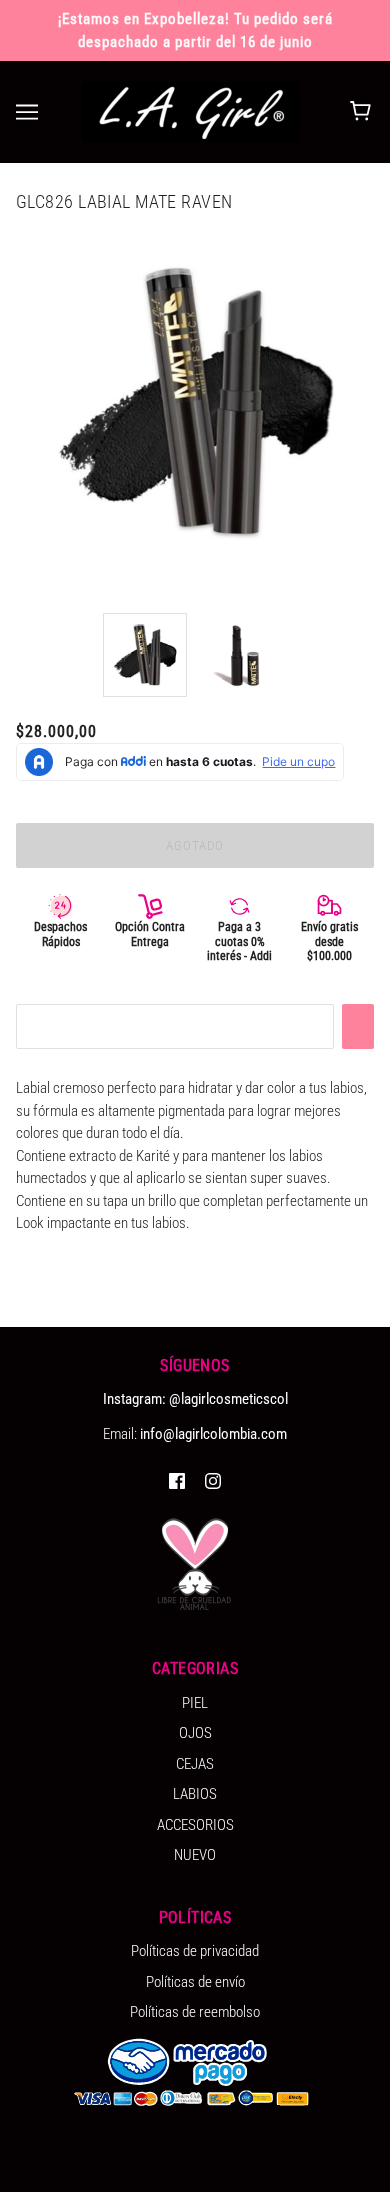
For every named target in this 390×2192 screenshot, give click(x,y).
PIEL (195, 1703)
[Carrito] (363, 112)
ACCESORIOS (195, 1825)
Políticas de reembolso (195, 2012)
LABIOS (195, 1794)
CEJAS (195, 1764)
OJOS (195, 1733)
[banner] (191, 111)
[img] (177, 1480)
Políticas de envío (195, 1982)
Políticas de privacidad (195, 1951)
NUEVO (195, 1855)
